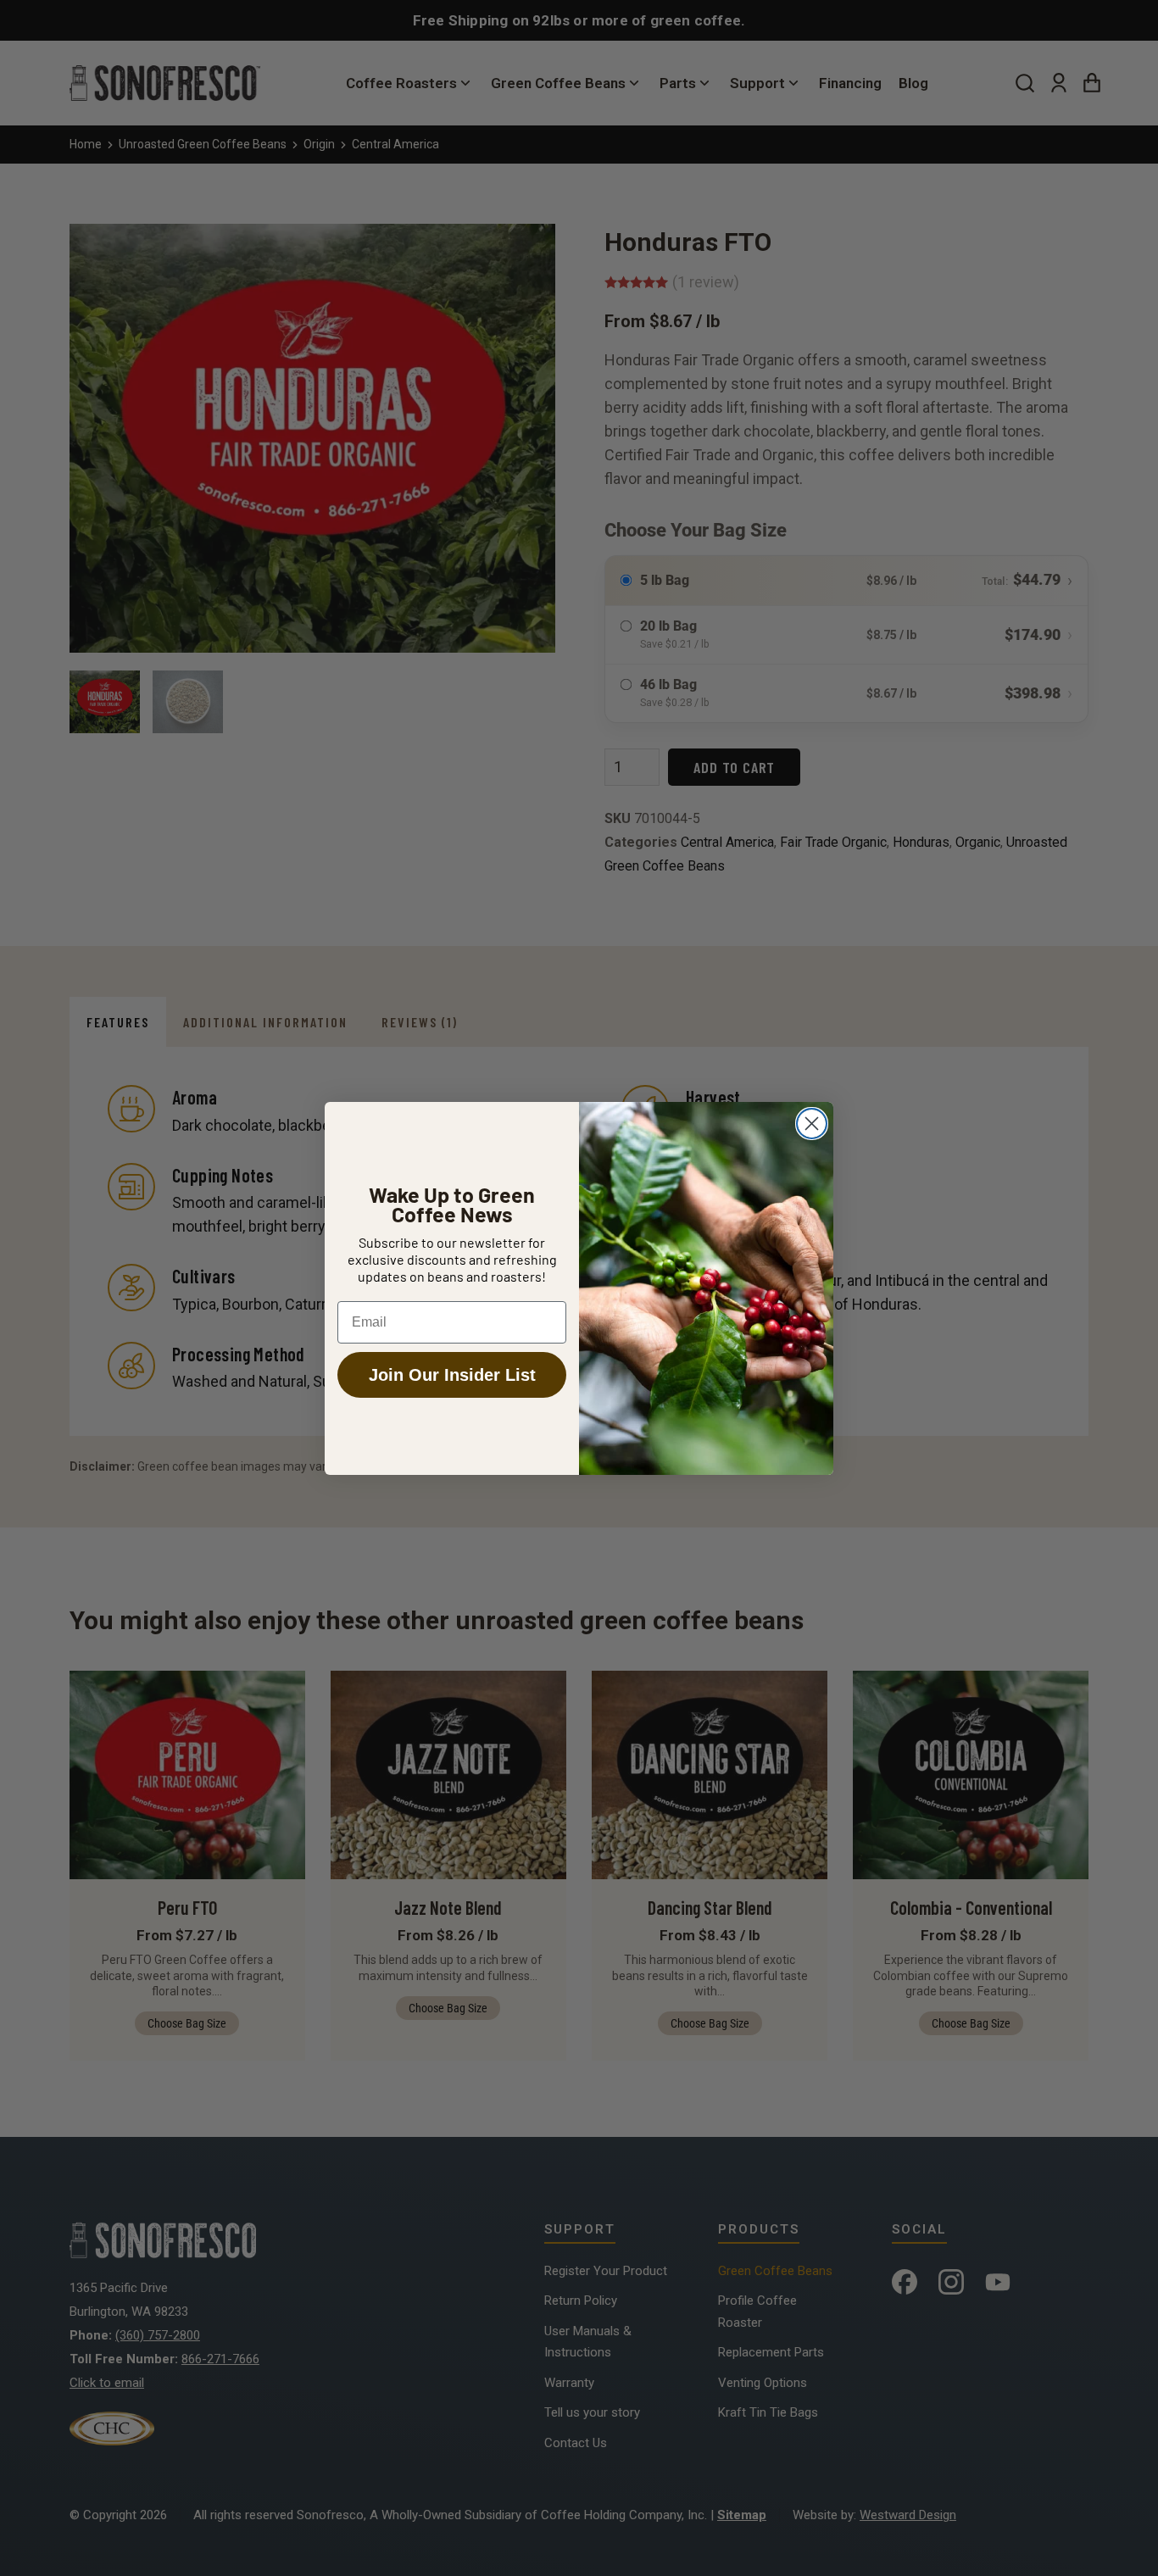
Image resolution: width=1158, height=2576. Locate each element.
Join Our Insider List (452, 1375)
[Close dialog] (812, 1124)
